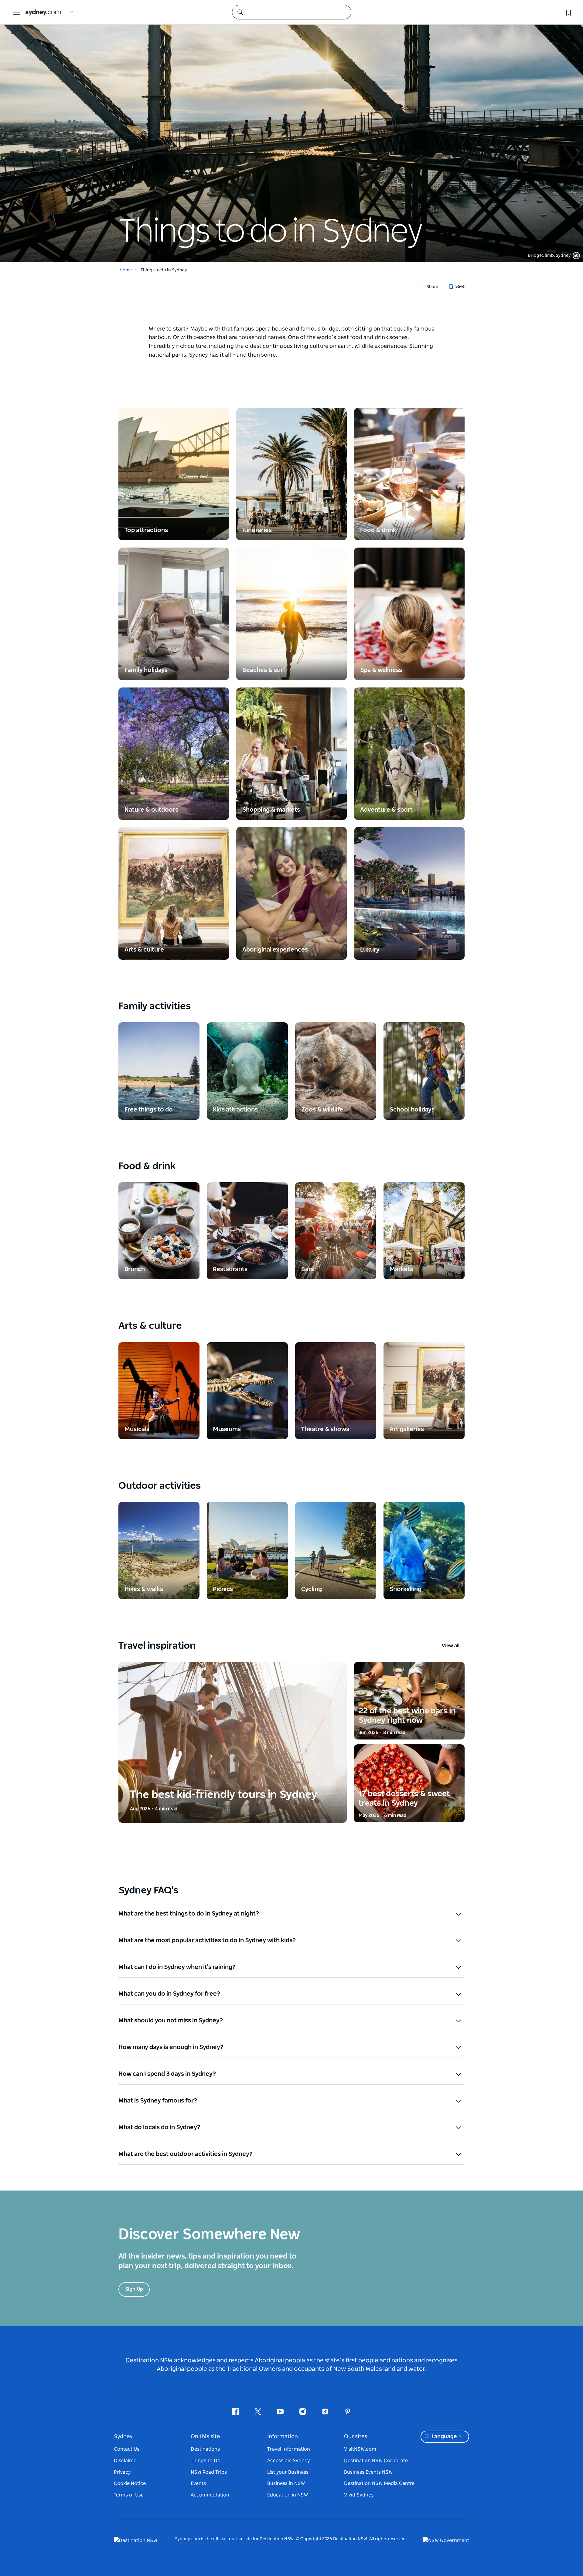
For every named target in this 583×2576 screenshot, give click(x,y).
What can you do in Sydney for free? (169, 1994)
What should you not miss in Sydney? (171, 2021)
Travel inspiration (289, 1646)
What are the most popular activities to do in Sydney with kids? (207, 1940)
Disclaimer (126, 2461)
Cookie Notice (130, 2483)
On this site (205, 2437)
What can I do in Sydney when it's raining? (177, 1967)
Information (283, 2437)
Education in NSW (288, 2495)
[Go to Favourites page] (568, 12)
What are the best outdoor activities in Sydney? (186, 2154)
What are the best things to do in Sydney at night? (189, 1914)
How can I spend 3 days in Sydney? (167, 2074)
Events (198, 2483)
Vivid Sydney (359, 2495)
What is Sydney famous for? (158, 2101)
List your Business (288, 2472)
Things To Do (206, 2461)
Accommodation (210, 2495)
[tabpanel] (291, 131)
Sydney (123, 2437)
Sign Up (134, 2289)
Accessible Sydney (289, 2461)
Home (126, 270)
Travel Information (289, 2449)
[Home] (43, 12)
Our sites (356, 2437)
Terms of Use (129, 2495)
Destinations (205, 2449)
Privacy (122, 2472)
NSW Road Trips (209, 2472)
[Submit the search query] (240, 12)
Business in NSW (286, 2483)
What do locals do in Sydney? (160, 2127)
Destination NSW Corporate (376, 2461)
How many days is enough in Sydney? (171, 2047)
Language (444, 2437)
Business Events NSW (368, 2472)
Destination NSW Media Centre (379, 2483)
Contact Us (127, 2449)
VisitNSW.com (360, 2449)
